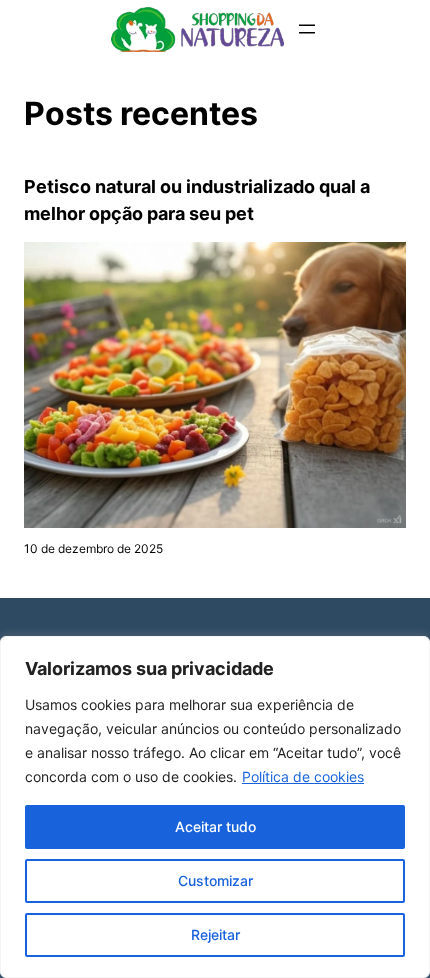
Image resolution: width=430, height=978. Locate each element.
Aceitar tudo (215, 826)
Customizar (215, 880)
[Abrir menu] (307, 29)
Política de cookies (303, 776)
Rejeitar (215, 934)
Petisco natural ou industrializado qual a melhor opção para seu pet (197, 200)
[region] (215, 807)
